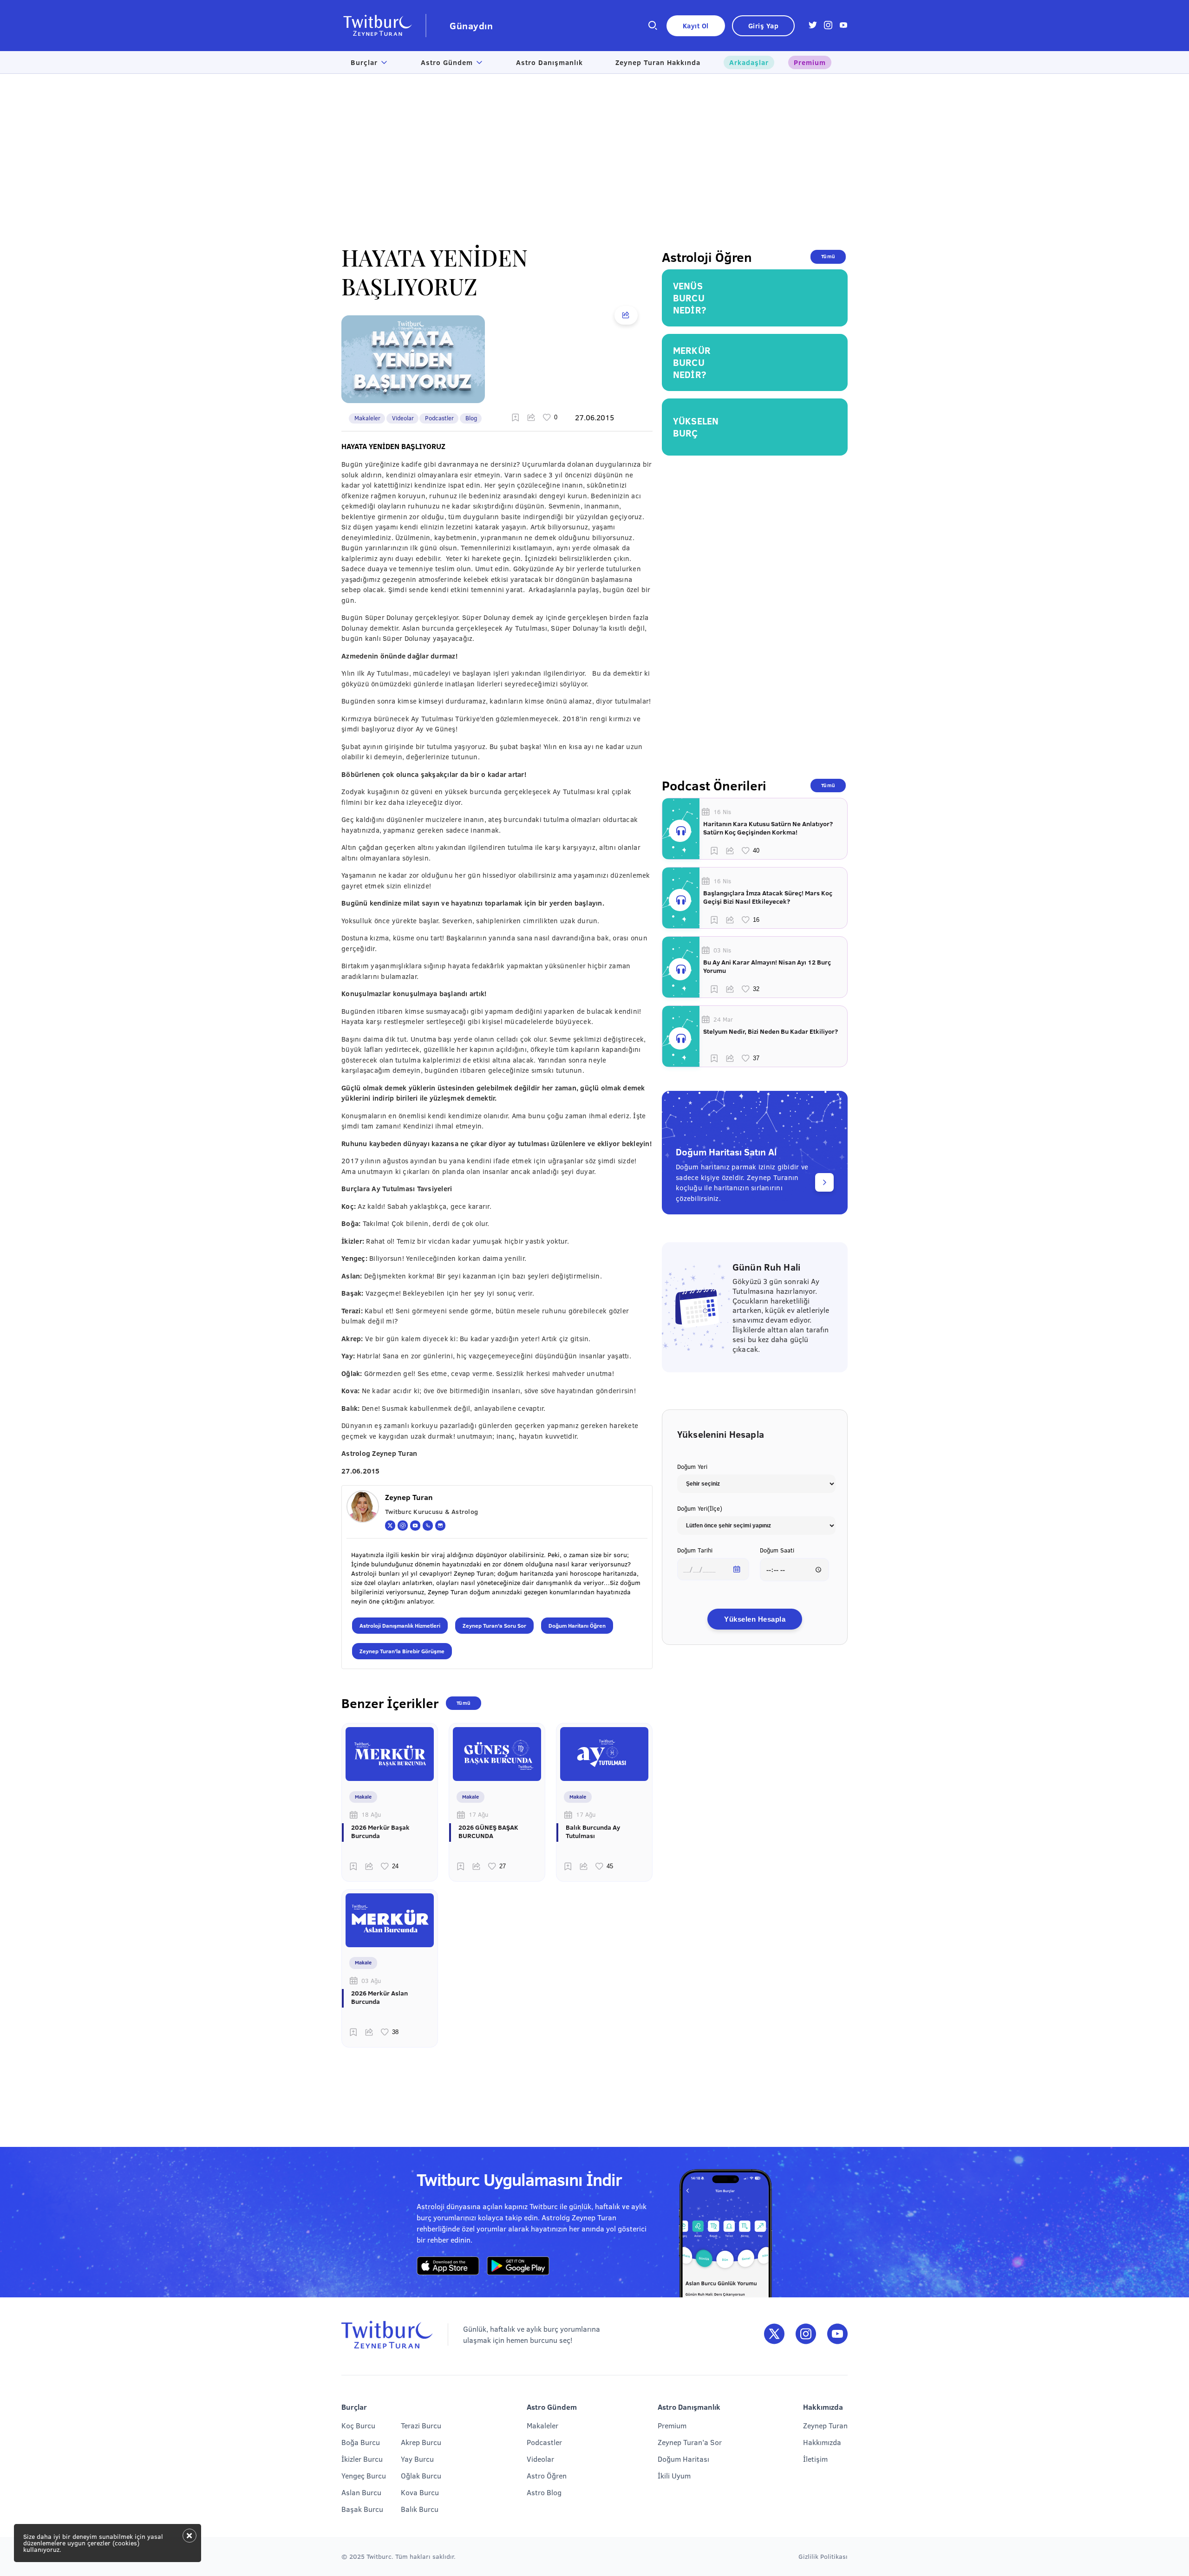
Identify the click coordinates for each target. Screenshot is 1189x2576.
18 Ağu (371, 1814)
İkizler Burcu (362, 2459)
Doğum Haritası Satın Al (726, 1151)
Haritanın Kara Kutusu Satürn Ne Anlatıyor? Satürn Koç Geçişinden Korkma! (768, 828)
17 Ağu (478, 1814)
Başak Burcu (362, 2509)
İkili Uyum (674, 2475)
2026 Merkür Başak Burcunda (380, 1832)
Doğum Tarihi (695, 1550)
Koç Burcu (358, 2425)
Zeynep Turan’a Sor (690, 2442)
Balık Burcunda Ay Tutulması (593, 1832)
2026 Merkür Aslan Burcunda (379, 1997)
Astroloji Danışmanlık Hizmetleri (400, 1625)
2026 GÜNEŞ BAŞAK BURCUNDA (488, 1832)
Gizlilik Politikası (823, 2556)
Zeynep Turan (825, 2425)
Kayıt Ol (696, 26)
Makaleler (367, 418)
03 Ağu (371, 1981)
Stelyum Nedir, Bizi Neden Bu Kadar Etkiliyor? (771, 1031)
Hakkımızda (822, 2442)
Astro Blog (544, 2492)
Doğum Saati (777, 1550)
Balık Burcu (420, 2509)
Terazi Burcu (421, 2425)
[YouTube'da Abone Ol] (837, 2334)
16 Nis (722, 812)
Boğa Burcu (361, 2442)
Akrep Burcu (421, 2442)
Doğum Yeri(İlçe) (700, 1508)
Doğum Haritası (683, 2459)
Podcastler (439, 418)
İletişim (815, 2459)
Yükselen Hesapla (755, 1619)
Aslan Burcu (361, 2492)
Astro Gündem (447, 62)
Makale (363, 1797)
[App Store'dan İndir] (448, 2266)
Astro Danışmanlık (549, 62)
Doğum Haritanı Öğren (577, 1625)
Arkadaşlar (749, 62)
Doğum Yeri (692, 1467)
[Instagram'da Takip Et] (806, 2334)
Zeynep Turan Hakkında (658, 62)
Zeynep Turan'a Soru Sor (494, 1625)
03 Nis (722, 950)
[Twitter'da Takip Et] (774, 2334)
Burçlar (364, 62)
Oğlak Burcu (421, 2475)
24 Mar (723, 1019)
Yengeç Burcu (364, 2475)
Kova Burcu (420, 2492)
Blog (471, 418)
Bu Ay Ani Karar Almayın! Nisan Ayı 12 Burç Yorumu (767, 966)
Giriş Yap (764, 26)
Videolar (403, 418)
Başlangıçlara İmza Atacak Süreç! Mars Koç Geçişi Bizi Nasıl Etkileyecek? (768, 897)
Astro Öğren (547, 2475)
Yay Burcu (417, 2459)
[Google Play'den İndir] (518, 2266)
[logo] (384, 26)
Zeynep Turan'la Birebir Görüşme (402, 1651)
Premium (810, 62)
